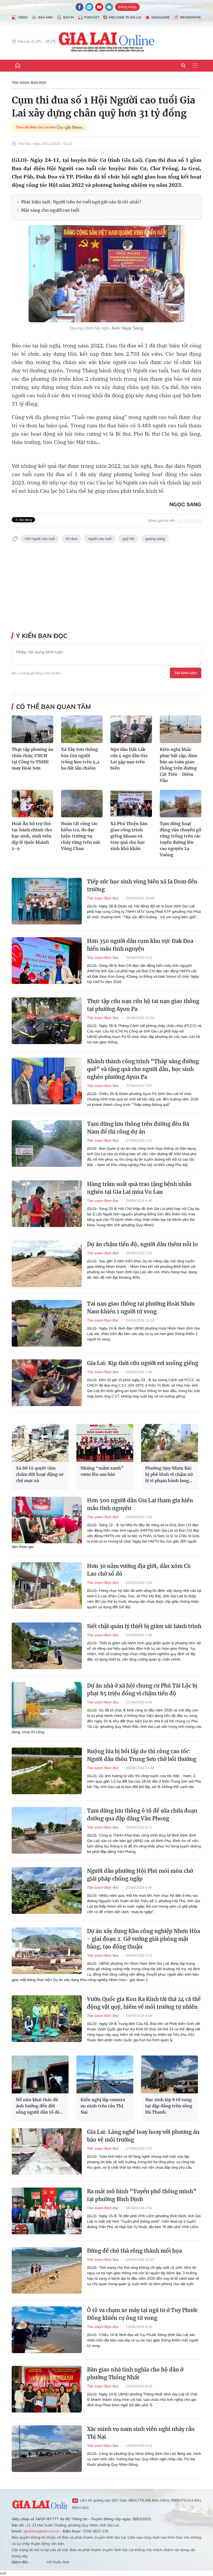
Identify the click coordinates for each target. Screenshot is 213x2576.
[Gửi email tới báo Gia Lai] (109, 7)
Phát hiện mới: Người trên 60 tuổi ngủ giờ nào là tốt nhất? (81, 202)
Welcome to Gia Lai (125, 17)
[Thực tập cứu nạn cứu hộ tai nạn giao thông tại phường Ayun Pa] (47, 1021)
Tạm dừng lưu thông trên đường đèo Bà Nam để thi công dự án (138, 1128)
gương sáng (155, 539)
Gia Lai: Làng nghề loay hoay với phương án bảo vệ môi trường (143, 2136)
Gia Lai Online (39, 2504)
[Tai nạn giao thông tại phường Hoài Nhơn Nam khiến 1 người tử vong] (47, 1323)
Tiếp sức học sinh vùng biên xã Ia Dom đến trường (142, 885)
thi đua (71, 539)
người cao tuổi (100, 539)
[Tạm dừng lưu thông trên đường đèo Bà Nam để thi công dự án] (47, 1143)
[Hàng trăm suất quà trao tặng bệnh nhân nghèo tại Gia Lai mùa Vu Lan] (47, 1204)
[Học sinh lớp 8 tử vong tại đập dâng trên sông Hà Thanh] (169, 2074)
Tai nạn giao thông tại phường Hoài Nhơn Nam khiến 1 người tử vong (141, 1308)
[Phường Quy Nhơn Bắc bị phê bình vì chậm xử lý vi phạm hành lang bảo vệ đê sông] (169, 1443)
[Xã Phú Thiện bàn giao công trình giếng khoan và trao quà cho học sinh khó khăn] (131, 804)
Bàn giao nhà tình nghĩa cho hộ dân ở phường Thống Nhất (135, 2373)
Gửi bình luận (186, 673)
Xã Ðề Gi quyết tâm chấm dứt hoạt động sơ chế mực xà (40, 1474)
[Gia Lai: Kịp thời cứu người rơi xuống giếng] (47, 1383)
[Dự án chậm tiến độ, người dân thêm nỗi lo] (47, 1264)
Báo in (68, 17)
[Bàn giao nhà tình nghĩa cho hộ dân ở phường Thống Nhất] (47, 2389)
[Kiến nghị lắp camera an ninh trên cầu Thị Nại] (105, 2074)
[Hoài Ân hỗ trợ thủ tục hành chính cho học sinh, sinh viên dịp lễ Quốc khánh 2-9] (32, 804)
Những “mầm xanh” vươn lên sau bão (102, 1471)
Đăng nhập (127, 7)
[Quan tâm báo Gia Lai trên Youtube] (99, 7)
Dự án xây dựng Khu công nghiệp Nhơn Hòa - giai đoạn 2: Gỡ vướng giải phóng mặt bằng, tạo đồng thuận (144, 1939)
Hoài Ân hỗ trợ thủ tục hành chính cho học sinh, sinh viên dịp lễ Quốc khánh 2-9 (32, 836)
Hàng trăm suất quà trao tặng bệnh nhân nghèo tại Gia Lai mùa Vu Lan (139, 1188)
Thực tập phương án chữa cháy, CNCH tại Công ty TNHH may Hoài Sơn (32, 759)
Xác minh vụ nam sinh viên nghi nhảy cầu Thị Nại (141, 2433)
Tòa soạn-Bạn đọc (29, 83)
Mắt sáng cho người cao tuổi (50, 210)
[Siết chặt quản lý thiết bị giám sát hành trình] (47, 1646)
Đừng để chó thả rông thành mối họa (134, 2251)
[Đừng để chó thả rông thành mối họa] (47, 2270)
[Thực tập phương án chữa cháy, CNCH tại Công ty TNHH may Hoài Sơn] (32, 729)
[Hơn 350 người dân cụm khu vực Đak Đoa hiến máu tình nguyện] (47, 961)
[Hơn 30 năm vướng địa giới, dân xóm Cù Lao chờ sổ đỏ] (47, 1586)
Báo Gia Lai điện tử (107, 42)
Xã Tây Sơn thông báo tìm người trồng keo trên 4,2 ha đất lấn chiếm (80, 759)
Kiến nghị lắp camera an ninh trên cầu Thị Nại (103, 2106)
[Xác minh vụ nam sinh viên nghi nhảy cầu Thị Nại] (47, 2449)
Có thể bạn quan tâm (54, 707)
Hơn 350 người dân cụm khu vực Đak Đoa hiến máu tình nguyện (140, 945)
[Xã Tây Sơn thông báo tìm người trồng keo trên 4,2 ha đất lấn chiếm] (82, 729)
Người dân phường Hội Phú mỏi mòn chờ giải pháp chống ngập (140, 1875)
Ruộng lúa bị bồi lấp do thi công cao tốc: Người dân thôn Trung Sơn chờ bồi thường (142, 1755)
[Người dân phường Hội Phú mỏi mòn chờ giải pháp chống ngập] (47, 1890)
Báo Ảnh (45, 17)
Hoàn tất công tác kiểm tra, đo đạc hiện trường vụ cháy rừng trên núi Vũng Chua (81, 836)
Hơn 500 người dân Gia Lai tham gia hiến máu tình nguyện (140, 1504)
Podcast (92, 17)
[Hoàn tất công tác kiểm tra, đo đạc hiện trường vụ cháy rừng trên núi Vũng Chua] (82, 804)
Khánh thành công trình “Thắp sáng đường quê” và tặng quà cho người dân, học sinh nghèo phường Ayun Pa (143, 1069)
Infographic (191, 17)
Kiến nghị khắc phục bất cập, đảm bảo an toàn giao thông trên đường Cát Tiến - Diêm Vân (178, 765)
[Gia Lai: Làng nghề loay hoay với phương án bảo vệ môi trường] (47, 2152)
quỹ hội (128, 539)
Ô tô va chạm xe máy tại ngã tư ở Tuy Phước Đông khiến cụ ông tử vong (142, 2314)
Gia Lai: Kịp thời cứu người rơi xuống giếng (143, 1363)
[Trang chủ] (18, 66)
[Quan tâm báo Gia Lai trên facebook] (79, 7)
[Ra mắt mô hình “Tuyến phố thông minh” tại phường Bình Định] (47, 2211)
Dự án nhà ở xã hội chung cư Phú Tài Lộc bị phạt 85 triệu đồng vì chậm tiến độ (142, 1690)
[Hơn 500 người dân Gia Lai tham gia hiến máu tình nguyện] (47, 1520)
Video (23, 17)
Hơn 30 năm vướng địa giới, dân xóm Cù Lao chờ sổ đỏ (139, 1570)
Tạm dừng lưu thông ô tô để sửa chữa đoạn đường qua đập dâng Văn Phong (142, 1815)
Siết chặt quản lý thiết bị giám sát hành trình (144, 1626)
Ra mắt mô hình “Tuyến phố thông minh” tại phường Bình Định (142, 2195)
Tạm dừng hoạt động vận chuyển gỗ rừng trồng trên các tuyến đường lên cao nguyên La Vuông (181, 839)
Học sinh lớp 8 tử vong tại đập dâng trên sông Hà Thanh (169, 2106)
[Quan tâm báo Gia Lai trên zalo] (89, 7)
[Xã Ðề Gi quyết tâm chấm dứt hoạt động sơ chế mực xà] (40, 1443)
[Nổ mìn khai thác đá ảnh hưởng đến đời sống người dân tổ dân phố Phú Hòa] (40, 2074)
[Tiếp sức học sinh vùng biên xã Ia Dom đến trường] (47, 901)
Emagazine (161, 17)
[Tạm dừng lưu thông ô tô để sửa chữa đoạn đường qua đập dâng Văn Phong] (47, 1830)
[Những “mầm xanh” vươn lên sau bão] (105, 1443)
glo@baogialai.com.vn (41, 2531)
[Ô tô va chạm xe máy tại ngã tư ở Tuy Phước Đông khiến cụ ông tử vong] (47, 2330)
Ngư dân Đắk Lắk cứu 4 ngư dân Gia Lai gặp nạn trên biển (129, 759)
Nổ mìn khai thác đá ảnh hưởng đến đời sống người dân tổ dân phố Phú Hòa (39, 2106)
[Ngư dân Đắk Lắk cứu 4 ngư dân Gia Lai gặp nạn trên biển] (131, 729)
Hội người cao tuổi (40, 539)
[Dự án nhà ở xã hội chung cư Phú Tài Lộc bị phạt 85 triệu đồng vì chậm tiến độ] (47, 1705)
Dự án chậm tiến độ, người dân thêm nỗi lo (142, 1244)
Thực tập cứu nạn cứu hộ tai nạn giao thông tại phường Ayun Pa (143, 1005)
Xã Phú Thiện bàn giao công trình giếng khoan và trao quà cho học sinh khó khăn (129, 836)
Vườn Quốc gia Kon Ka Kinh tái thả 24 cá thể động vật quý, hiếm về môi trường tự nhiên (144, 2003)
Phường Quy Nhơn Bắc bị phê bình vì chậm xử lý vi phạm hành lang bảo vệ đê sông (169, 1475)
